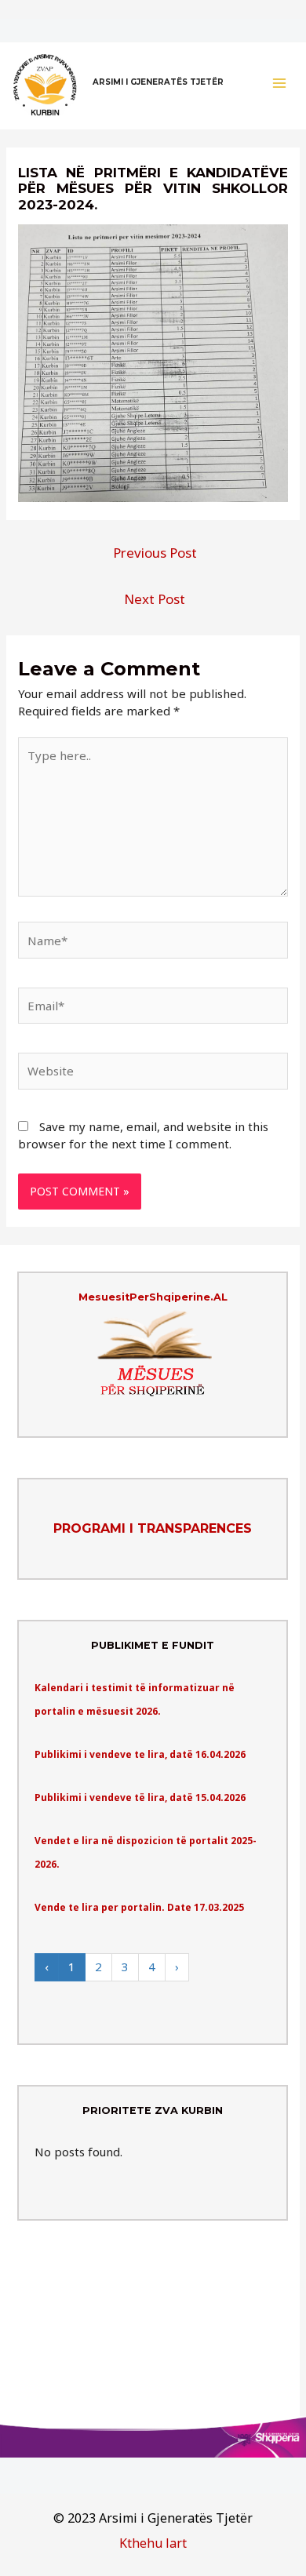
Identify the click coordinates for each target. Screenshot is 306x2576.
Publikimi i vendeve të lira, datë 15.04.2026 (140, 1797)
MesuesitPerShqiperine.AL (153, 1297)
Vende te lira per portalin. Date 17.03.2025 (139, 1907)
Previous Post (155, 553)
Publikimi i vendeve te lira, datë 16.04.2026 (140, 1754)
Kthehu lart (153, 2543)
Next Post (155, 599)
